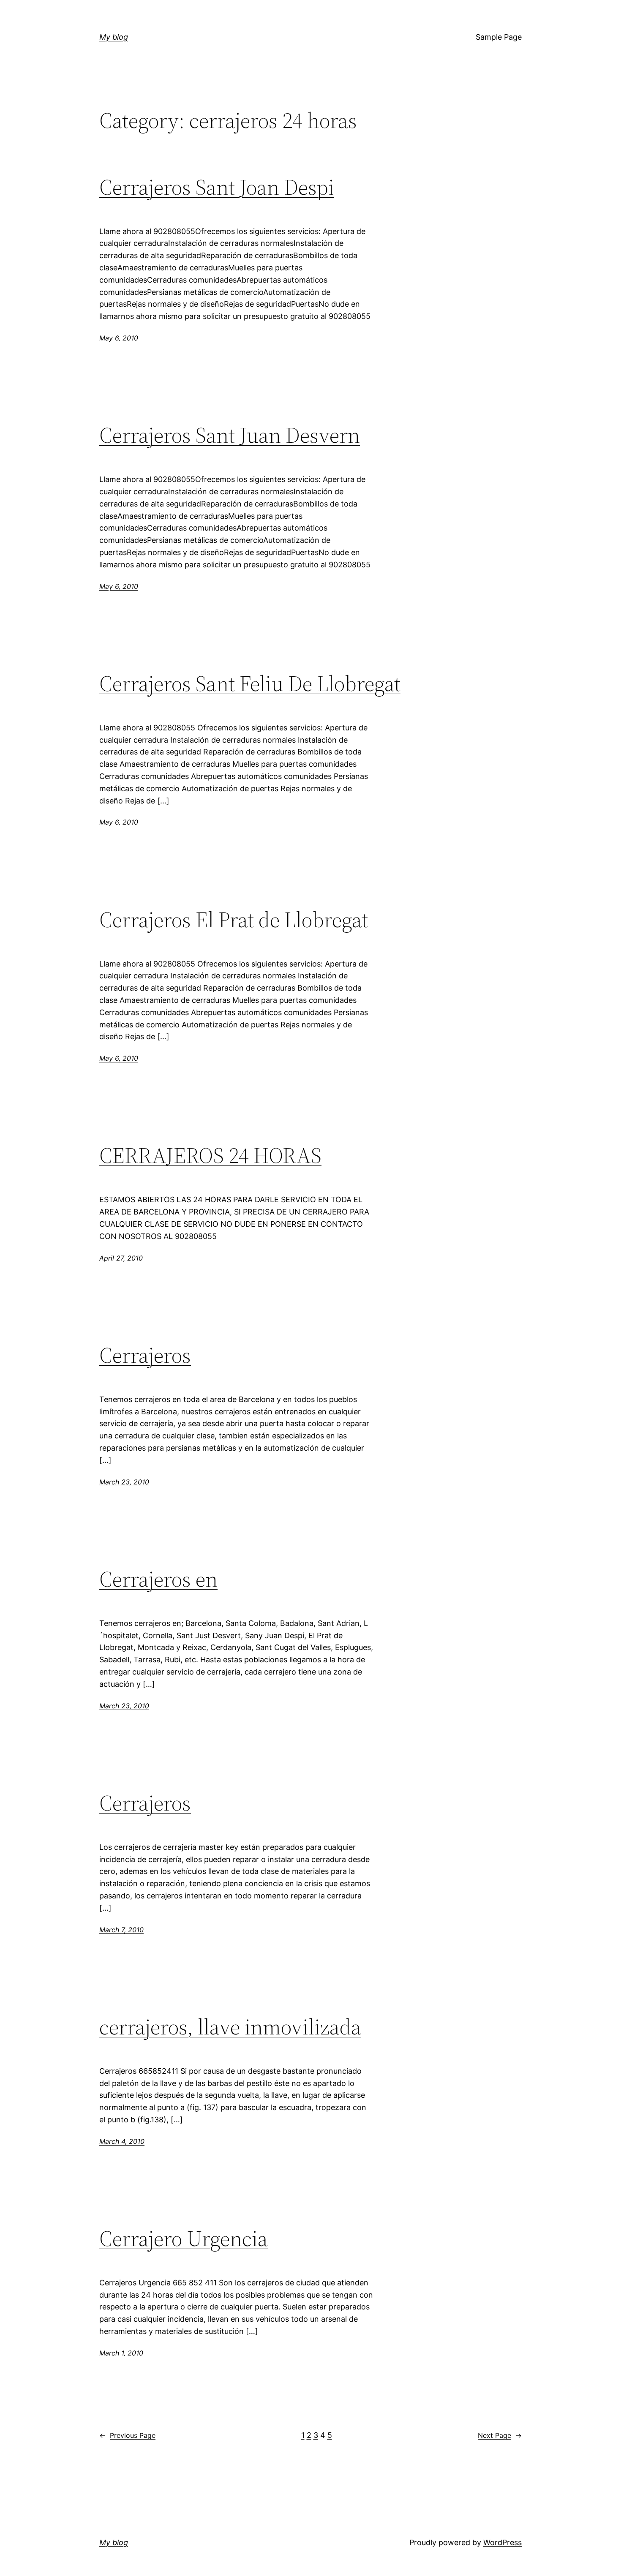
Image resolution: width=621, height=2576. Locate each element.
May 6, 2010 (119, 338)
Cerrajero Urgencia (184, 2238)
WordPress (503, 2542)
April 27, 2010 (121, 1258)
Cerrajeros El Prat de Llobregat (234, 920)
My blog (114, 37)
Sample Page (499, 37)
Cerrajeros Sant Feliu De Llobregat (250, 683)
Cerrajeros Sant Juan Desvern (230, 435)
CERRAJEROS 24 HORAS (210, 1155)
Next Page (500, 2435)
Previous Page (127, 2435)
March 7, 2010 (121, 1930)
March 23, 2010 (124, 1482)
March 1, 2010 (121, 2353)
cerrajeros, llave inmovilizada (230, 2027)
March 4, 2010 (122, 2141)
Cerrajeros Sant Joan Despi (217, 187)
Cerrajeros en (158, 1579)
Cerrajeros (145, 1355)
